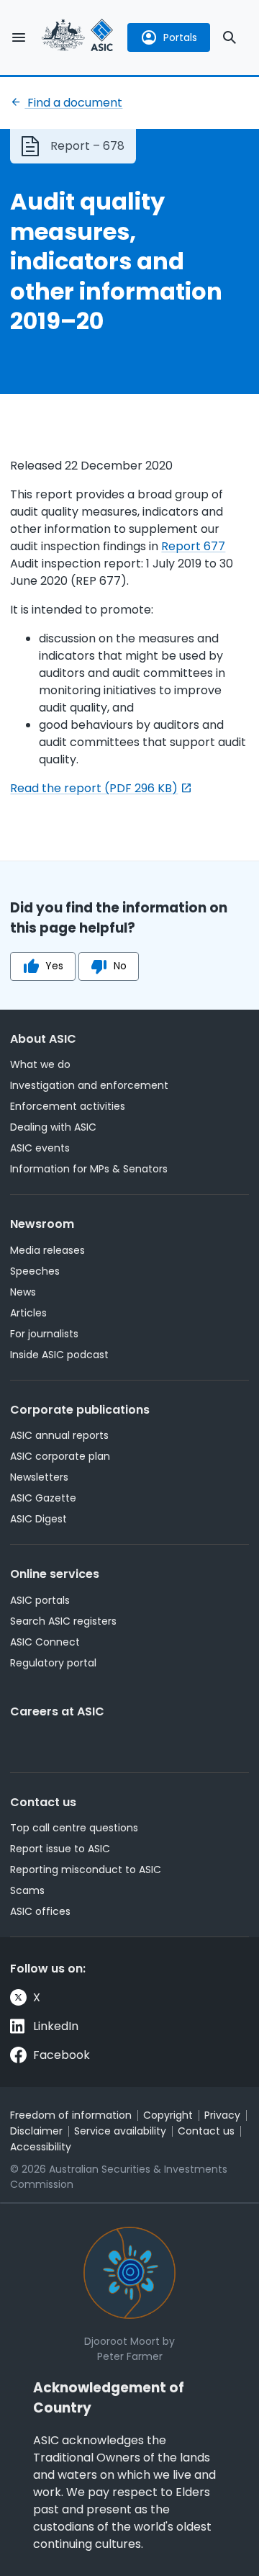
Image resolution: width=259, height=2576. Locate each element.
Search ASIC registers (63, 1621)
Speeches (35, 1271)
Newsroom (42, 1224)
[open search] (230, 37)
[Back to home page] (78, 37)
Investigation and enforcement (89, 1085)
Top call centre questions (74, 1828)
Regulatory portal (53, 1663)
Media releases (47, 1250)
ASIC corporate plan (60, 1456)
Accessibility (41, 2147)
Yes (54, 966)
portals (180, 37)
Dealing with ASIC (53, 1127)
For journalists (44, 1334)
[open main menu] (19, 37)
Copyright (168, 2115)
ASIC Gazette (43, 1498)
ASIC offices (40, 1911)
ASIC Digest (38, 1519)
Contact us (43, 1802)
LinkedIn (56, 2026)
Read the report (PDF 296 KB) (94, 788)
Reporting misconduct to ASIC (86, 1870)
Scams (27, 1890)
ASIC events (40, 1148)
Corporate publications (80, 1410)
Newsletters (39, 1477)
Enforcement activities (68, 1106)
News (23, 1292)
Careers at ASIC (57, 1711)
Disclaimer (36, 2131)
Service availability (120, 2131)
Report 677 (193, 546)
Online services (55, 1574)
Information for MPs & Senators (89, 1169)
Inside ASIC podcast (59, 1355)
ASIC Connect (45, 1642)
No (120, 966)
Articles (28, 1313)
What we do (40, 1064)
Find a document (73, 103)
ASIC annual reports (59, 1435)
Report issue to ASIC (60, 1849)
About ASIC (43, 1039)
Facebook (62, 2055)
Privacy (222, 2115)
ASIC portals (40, 1600)
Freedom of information (71, 2115)
